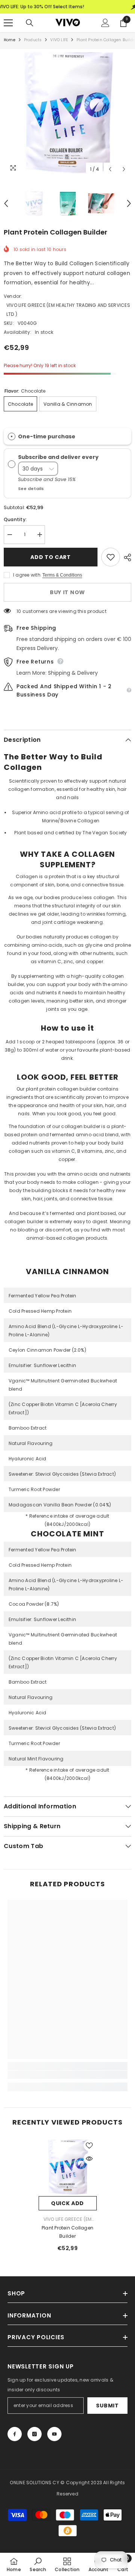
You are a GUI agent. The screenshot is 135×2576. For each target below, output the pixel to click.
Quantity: (15, 519)
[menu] (8, 23)
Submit (107, 2406)
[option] (67, 113)
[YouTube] (54, 2434)
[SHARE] (126, 557)
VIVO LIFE (59, 40)
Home (10, 40)
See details (31, 489)
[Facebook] (15, 2434)
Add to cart (51, 557)
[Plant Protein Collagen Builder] (68, 2167)
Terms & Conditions (62, 575)
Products (33, 40)
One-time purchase (47, 436)
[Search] (30, 23)
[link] (67, 2075)
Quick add (67, 2203)
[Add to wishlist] (111, 557)
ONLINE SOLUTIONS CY (35, 2483)
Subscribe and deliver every (59, 457)
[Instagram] (34, 2434)
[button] (110, 169)
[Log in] (105, 23)
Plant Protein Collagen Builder (67, 2232)
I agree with (27, 575)
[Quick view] (89, 2159)
